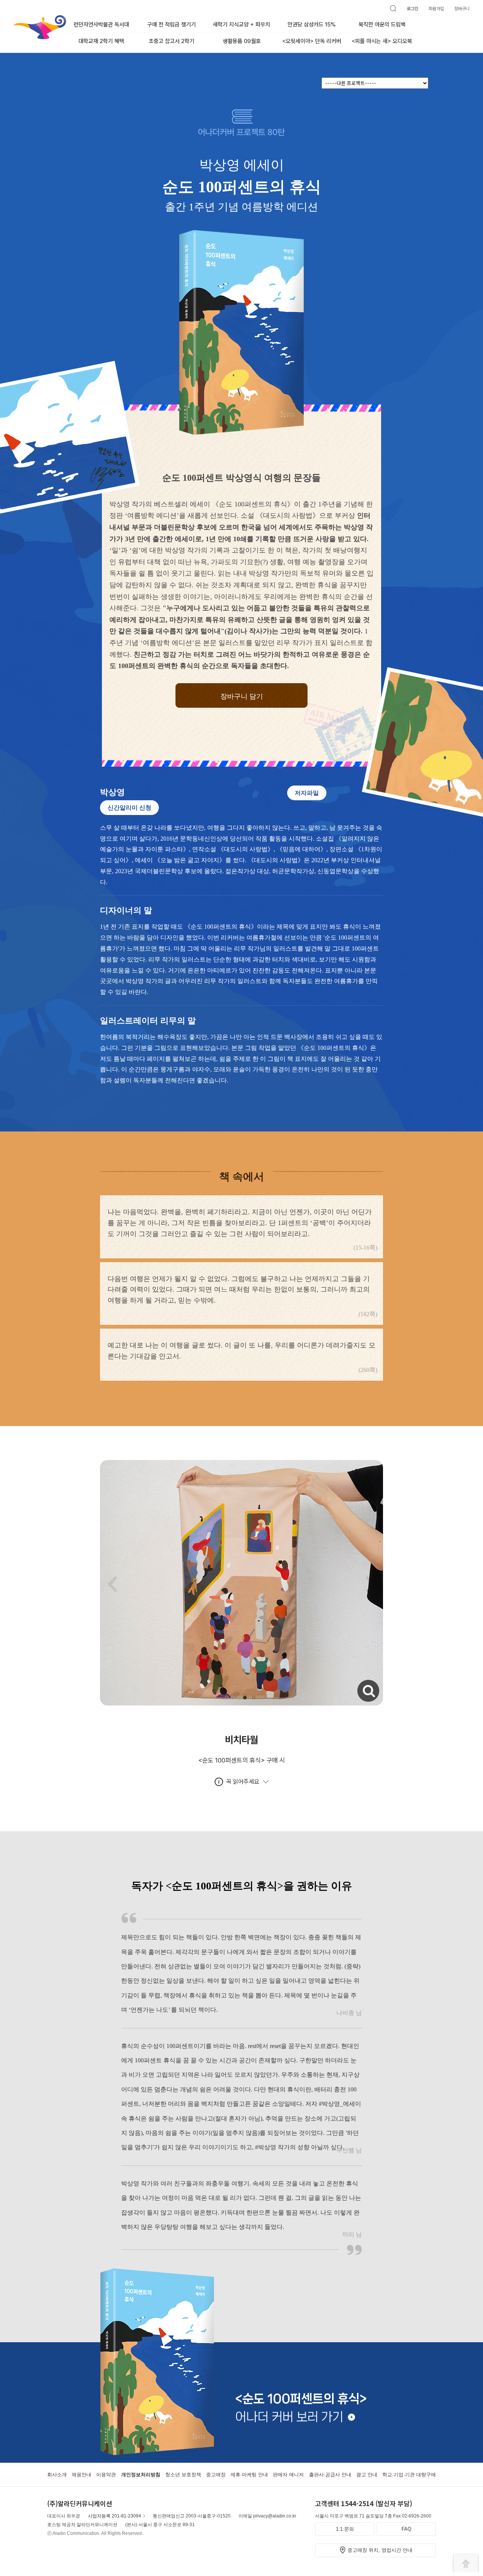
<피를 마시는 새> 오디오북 (382, 41)
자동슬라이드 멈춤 (254, 1698)
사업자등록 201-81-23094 (115, 2516)
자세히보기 (358, 1683)
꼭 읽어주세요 (243, 1782)
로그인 (412, 9)
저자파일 (307, 793)
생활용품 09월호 (242, 41)
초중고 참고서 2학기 (172, 41)
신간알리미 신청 (129, 808)
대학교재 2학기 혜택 (101, 41)
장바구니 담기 (242, 696)
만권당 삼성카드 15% (312, 25)
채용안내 (82, 2475)
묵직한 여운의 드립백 (382, 25)
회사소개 (57, 2475)
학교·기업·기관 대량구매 (409, 2475)
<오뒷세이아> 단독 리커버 (312, 41)
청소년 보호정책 (183, 2475)
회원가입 (436, 9)
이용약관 (106, 2475)
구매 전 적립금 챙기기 (172, 25)
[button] (227, 1698)
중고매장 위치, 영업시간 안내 (380, 2550)
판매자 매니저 (288, 2475)
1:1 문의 (345, 2529)
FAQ (406, 2529)
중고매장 (216, 2475)
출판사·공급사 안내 (330, 2475)
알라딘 (14, 19)
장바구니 (462, 9)
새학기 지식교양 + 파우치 (241, 25)
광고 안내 (367, 2475)
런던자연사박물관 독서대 (101, 25)
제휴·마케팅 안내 (249, 2475)
